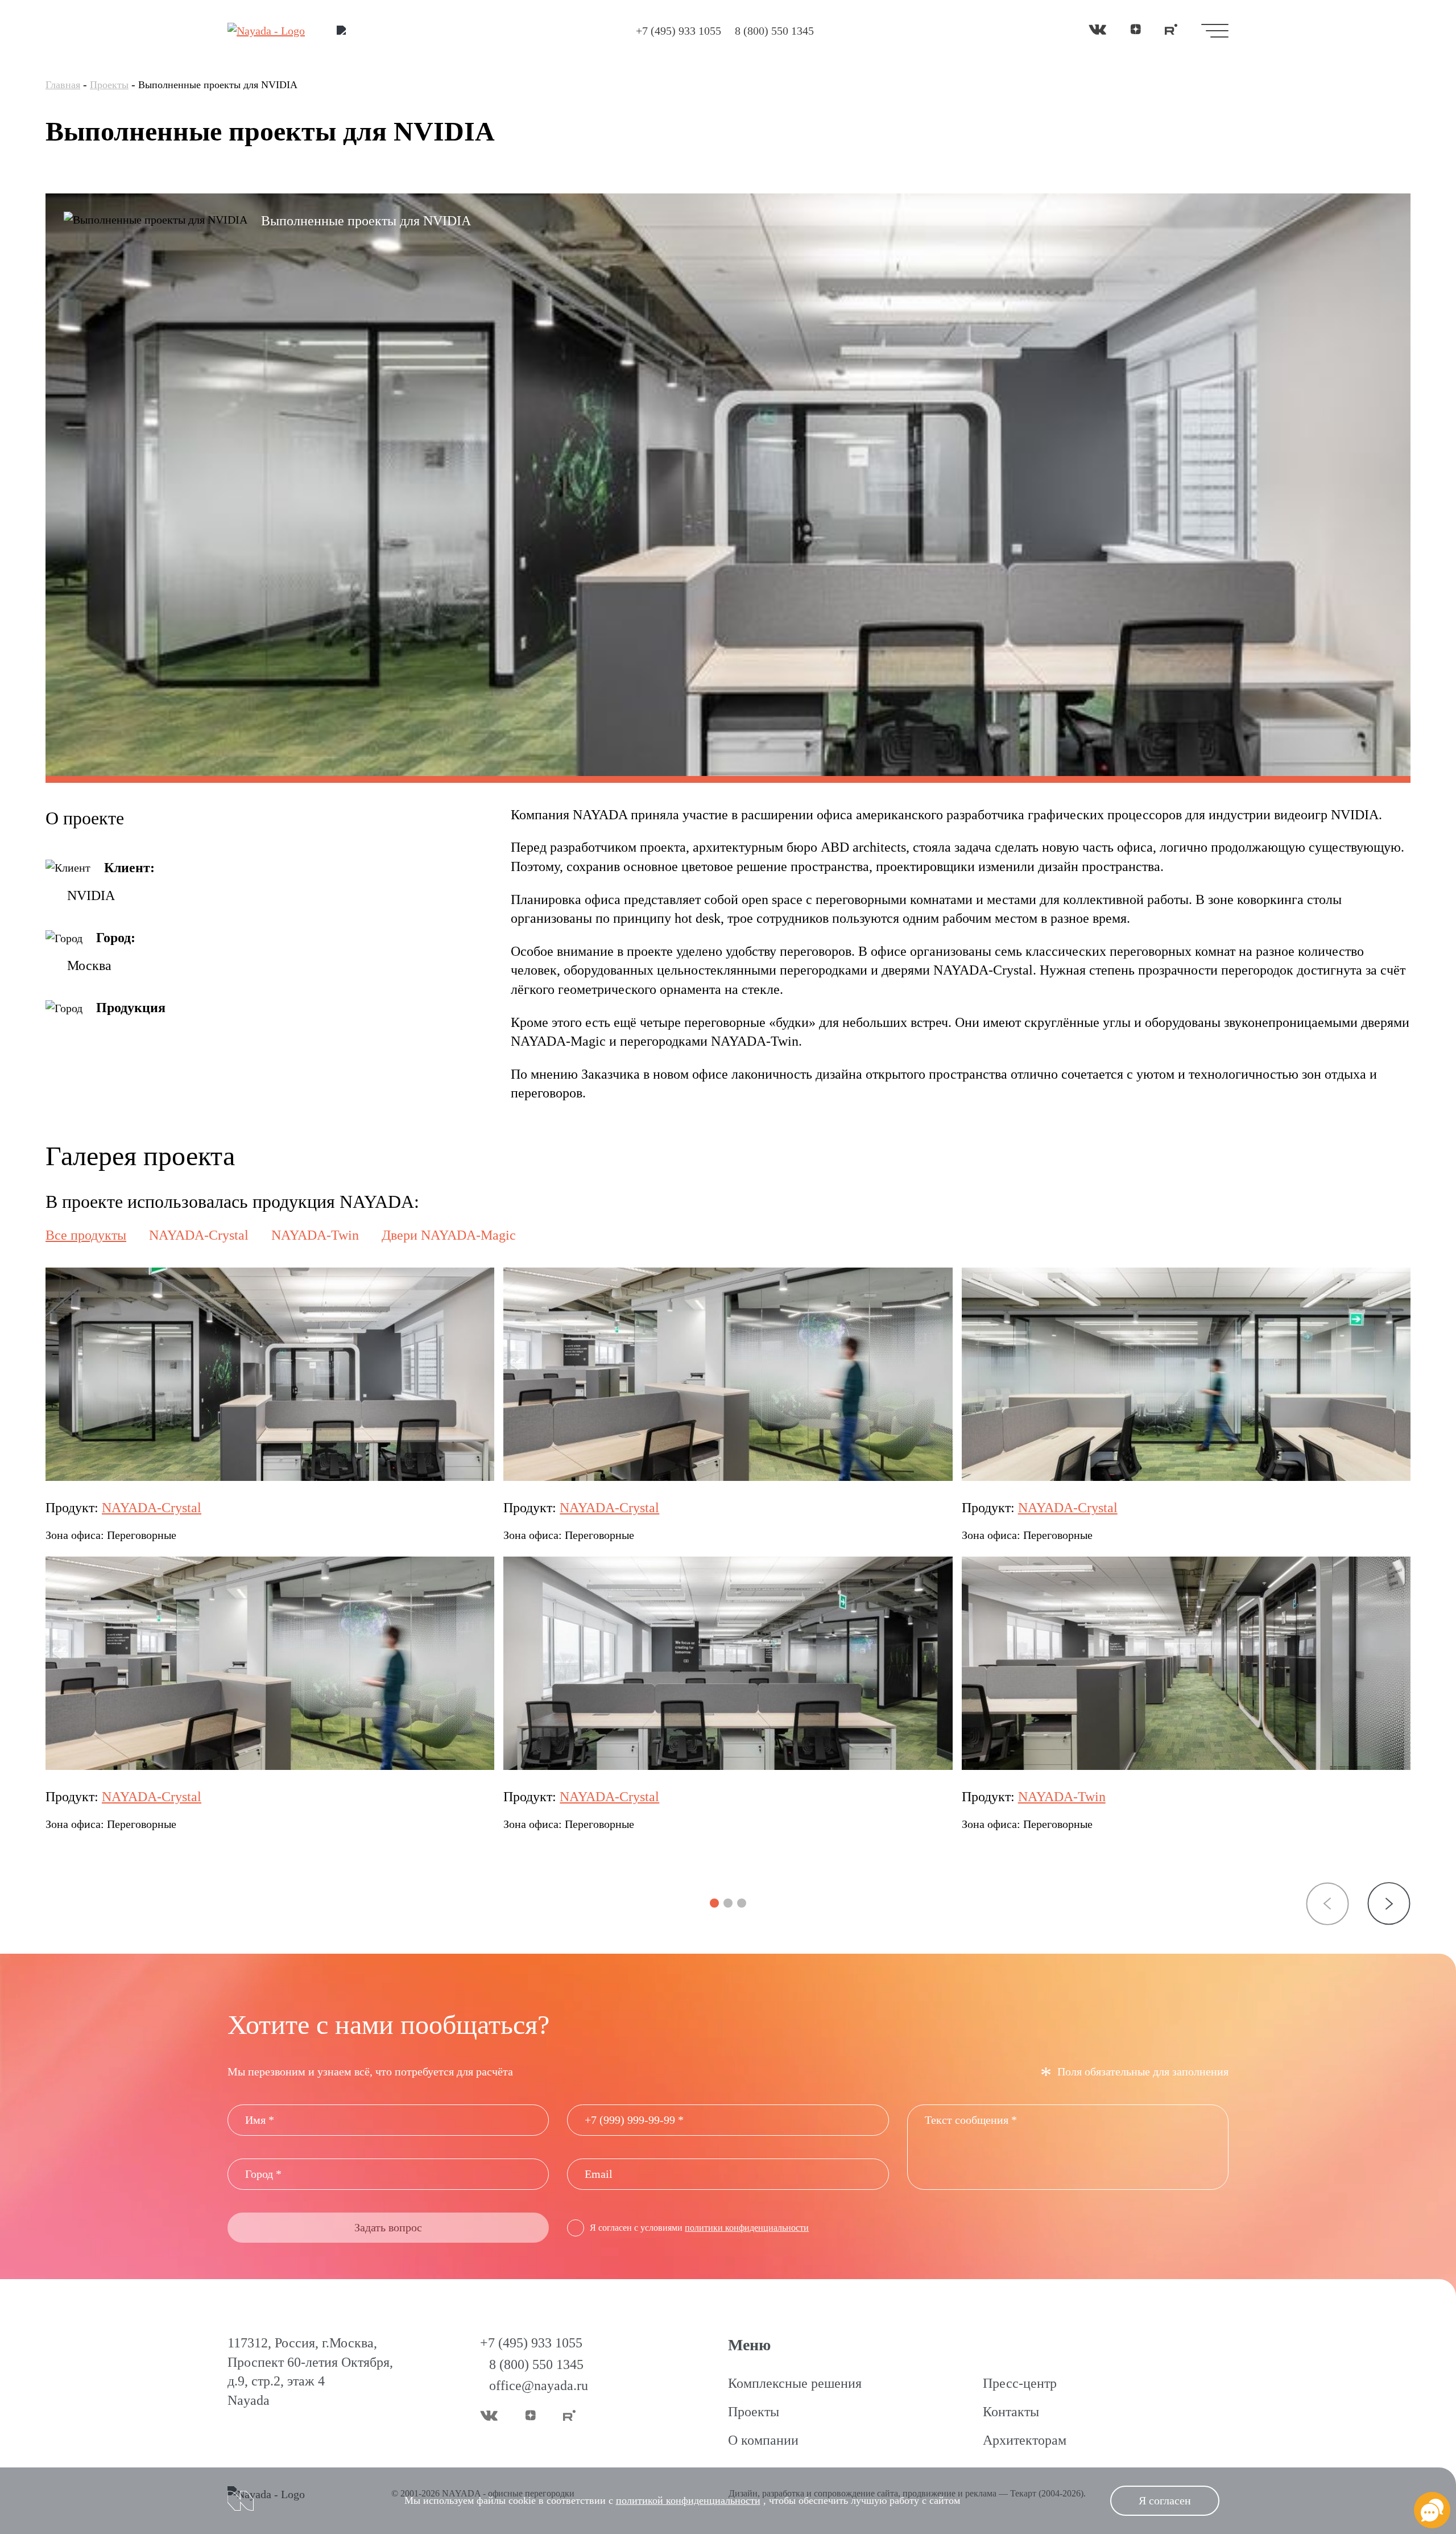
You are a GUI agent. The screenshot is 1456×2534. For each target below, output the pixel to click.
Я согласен (1165, 2500)
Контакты (1011, 2412)
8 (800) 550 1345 (774, 31)
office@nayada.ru (539, 2386)
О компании (763, 2440)
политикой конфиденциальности (688, 2500)
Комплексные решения (795, 2383)
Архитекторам (1025, 2440)
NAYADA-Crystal (152, 1508)
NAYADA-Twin (1062, 1797)
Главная (63, 85)
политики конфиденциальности (747, 2228)
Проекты (109, 85)
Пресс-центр (1020, 2383)
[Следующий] (1389, 1904)
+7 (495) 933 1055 (679, 31)
